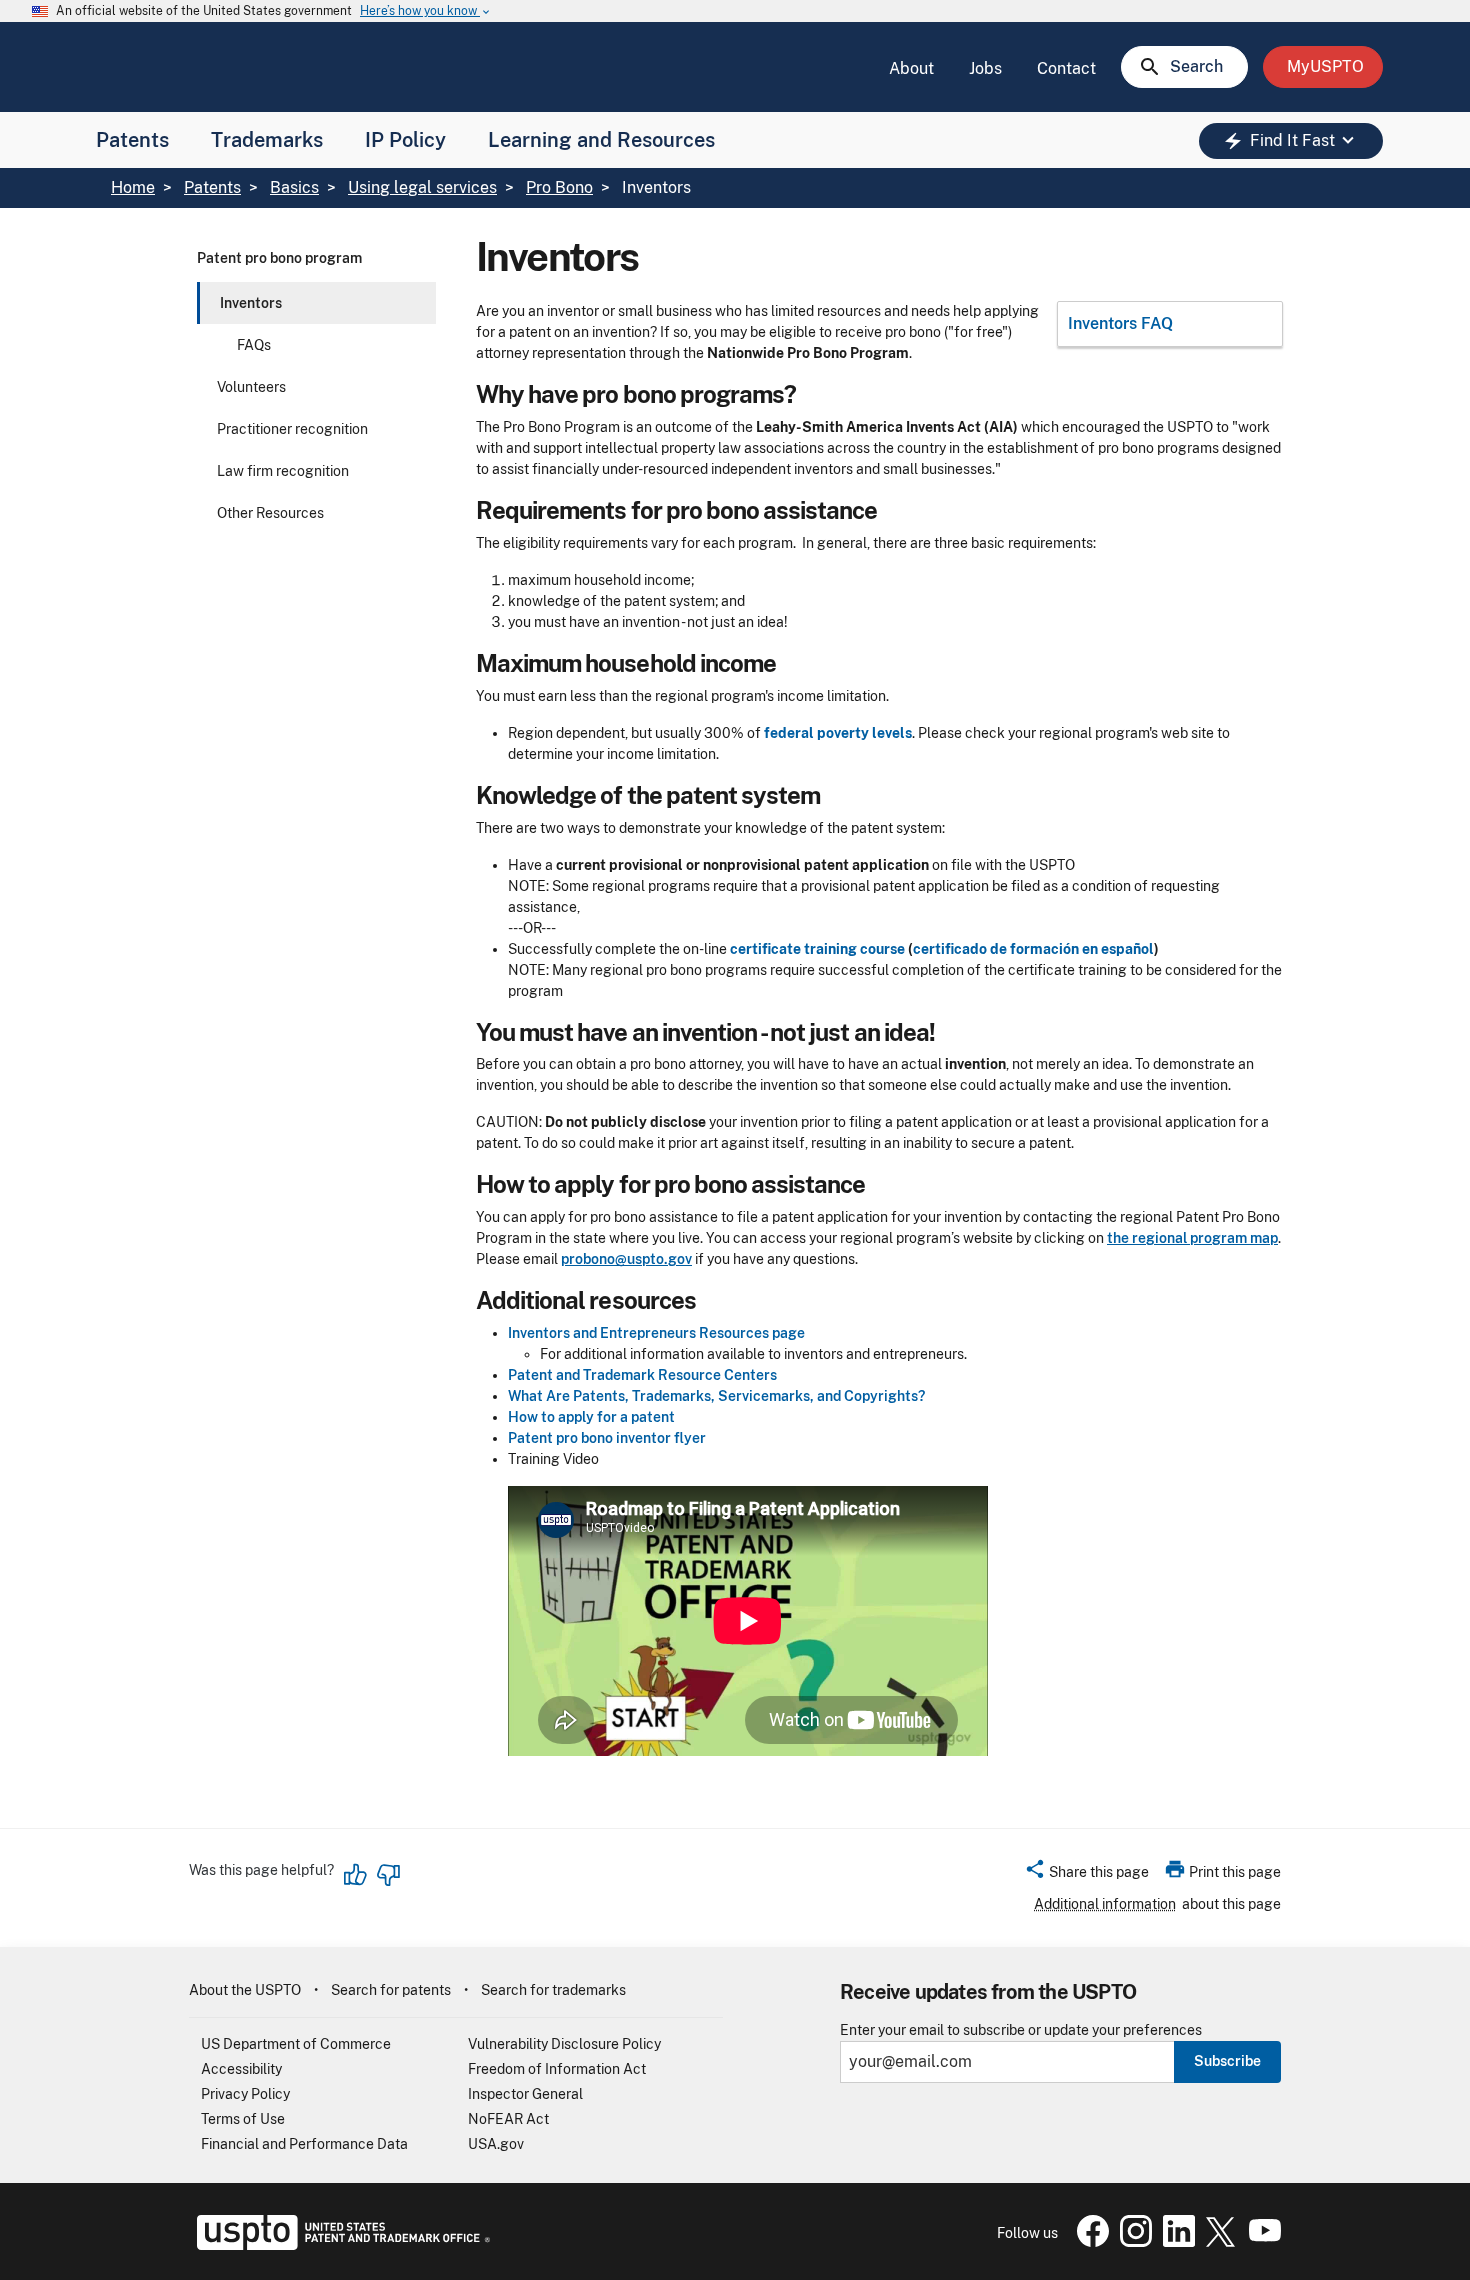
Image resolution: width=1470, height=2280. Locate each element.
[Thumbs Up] (356, 1875)
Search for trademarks (553, 1990)
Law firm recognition (283, 471)
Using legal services (422, 187)
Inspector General (525, 2094)
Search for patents (391, 1990)
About (911, 68)
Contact (1066, 68)
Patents (132, 140)
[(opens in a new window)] (1132, 2242)
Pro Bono (559, 187)
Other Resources (270, 513)
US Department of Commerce (296, 2044)
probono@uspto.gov (626, 1259)
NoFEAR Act (508, 2119)
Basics (294, 187)
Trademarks (267, 140)
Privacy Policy (245, 2094)
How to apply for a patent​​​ (591, 1417)
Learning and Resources (601, 140)
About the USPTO (245, 1990)
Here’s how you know (426, 11)
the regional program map (1192, 1238)
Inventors (251, 303)
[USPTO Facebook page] (1089, 2242)
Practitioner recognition (292, 429)
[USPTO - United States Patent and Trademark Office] (339, 2245)
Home (133, 187)
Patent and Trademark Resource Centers (642, 1375)
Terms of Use (243, 2119)
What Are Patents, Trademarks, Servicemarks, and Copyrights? (716, 1396)
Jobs (985, 68)
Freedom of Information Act (557, 2069)
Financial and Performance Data (304, 2144)
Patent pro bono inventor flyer (607, 1438)
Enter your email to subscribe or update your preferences (1021, 2030)
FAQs (254, 345)
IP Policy (405, 140)
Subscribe (1227, 2061)
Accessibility (241, 2069)
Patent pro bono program (279, 258)
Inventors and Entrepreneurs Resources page (656, 1333)
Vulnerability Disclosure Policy (564, 2044)
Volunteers (251, 387)
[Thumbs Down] (388, 1875)
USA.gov (496, 2144)
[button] (1086, 1875)
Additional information (1105, 1904)
